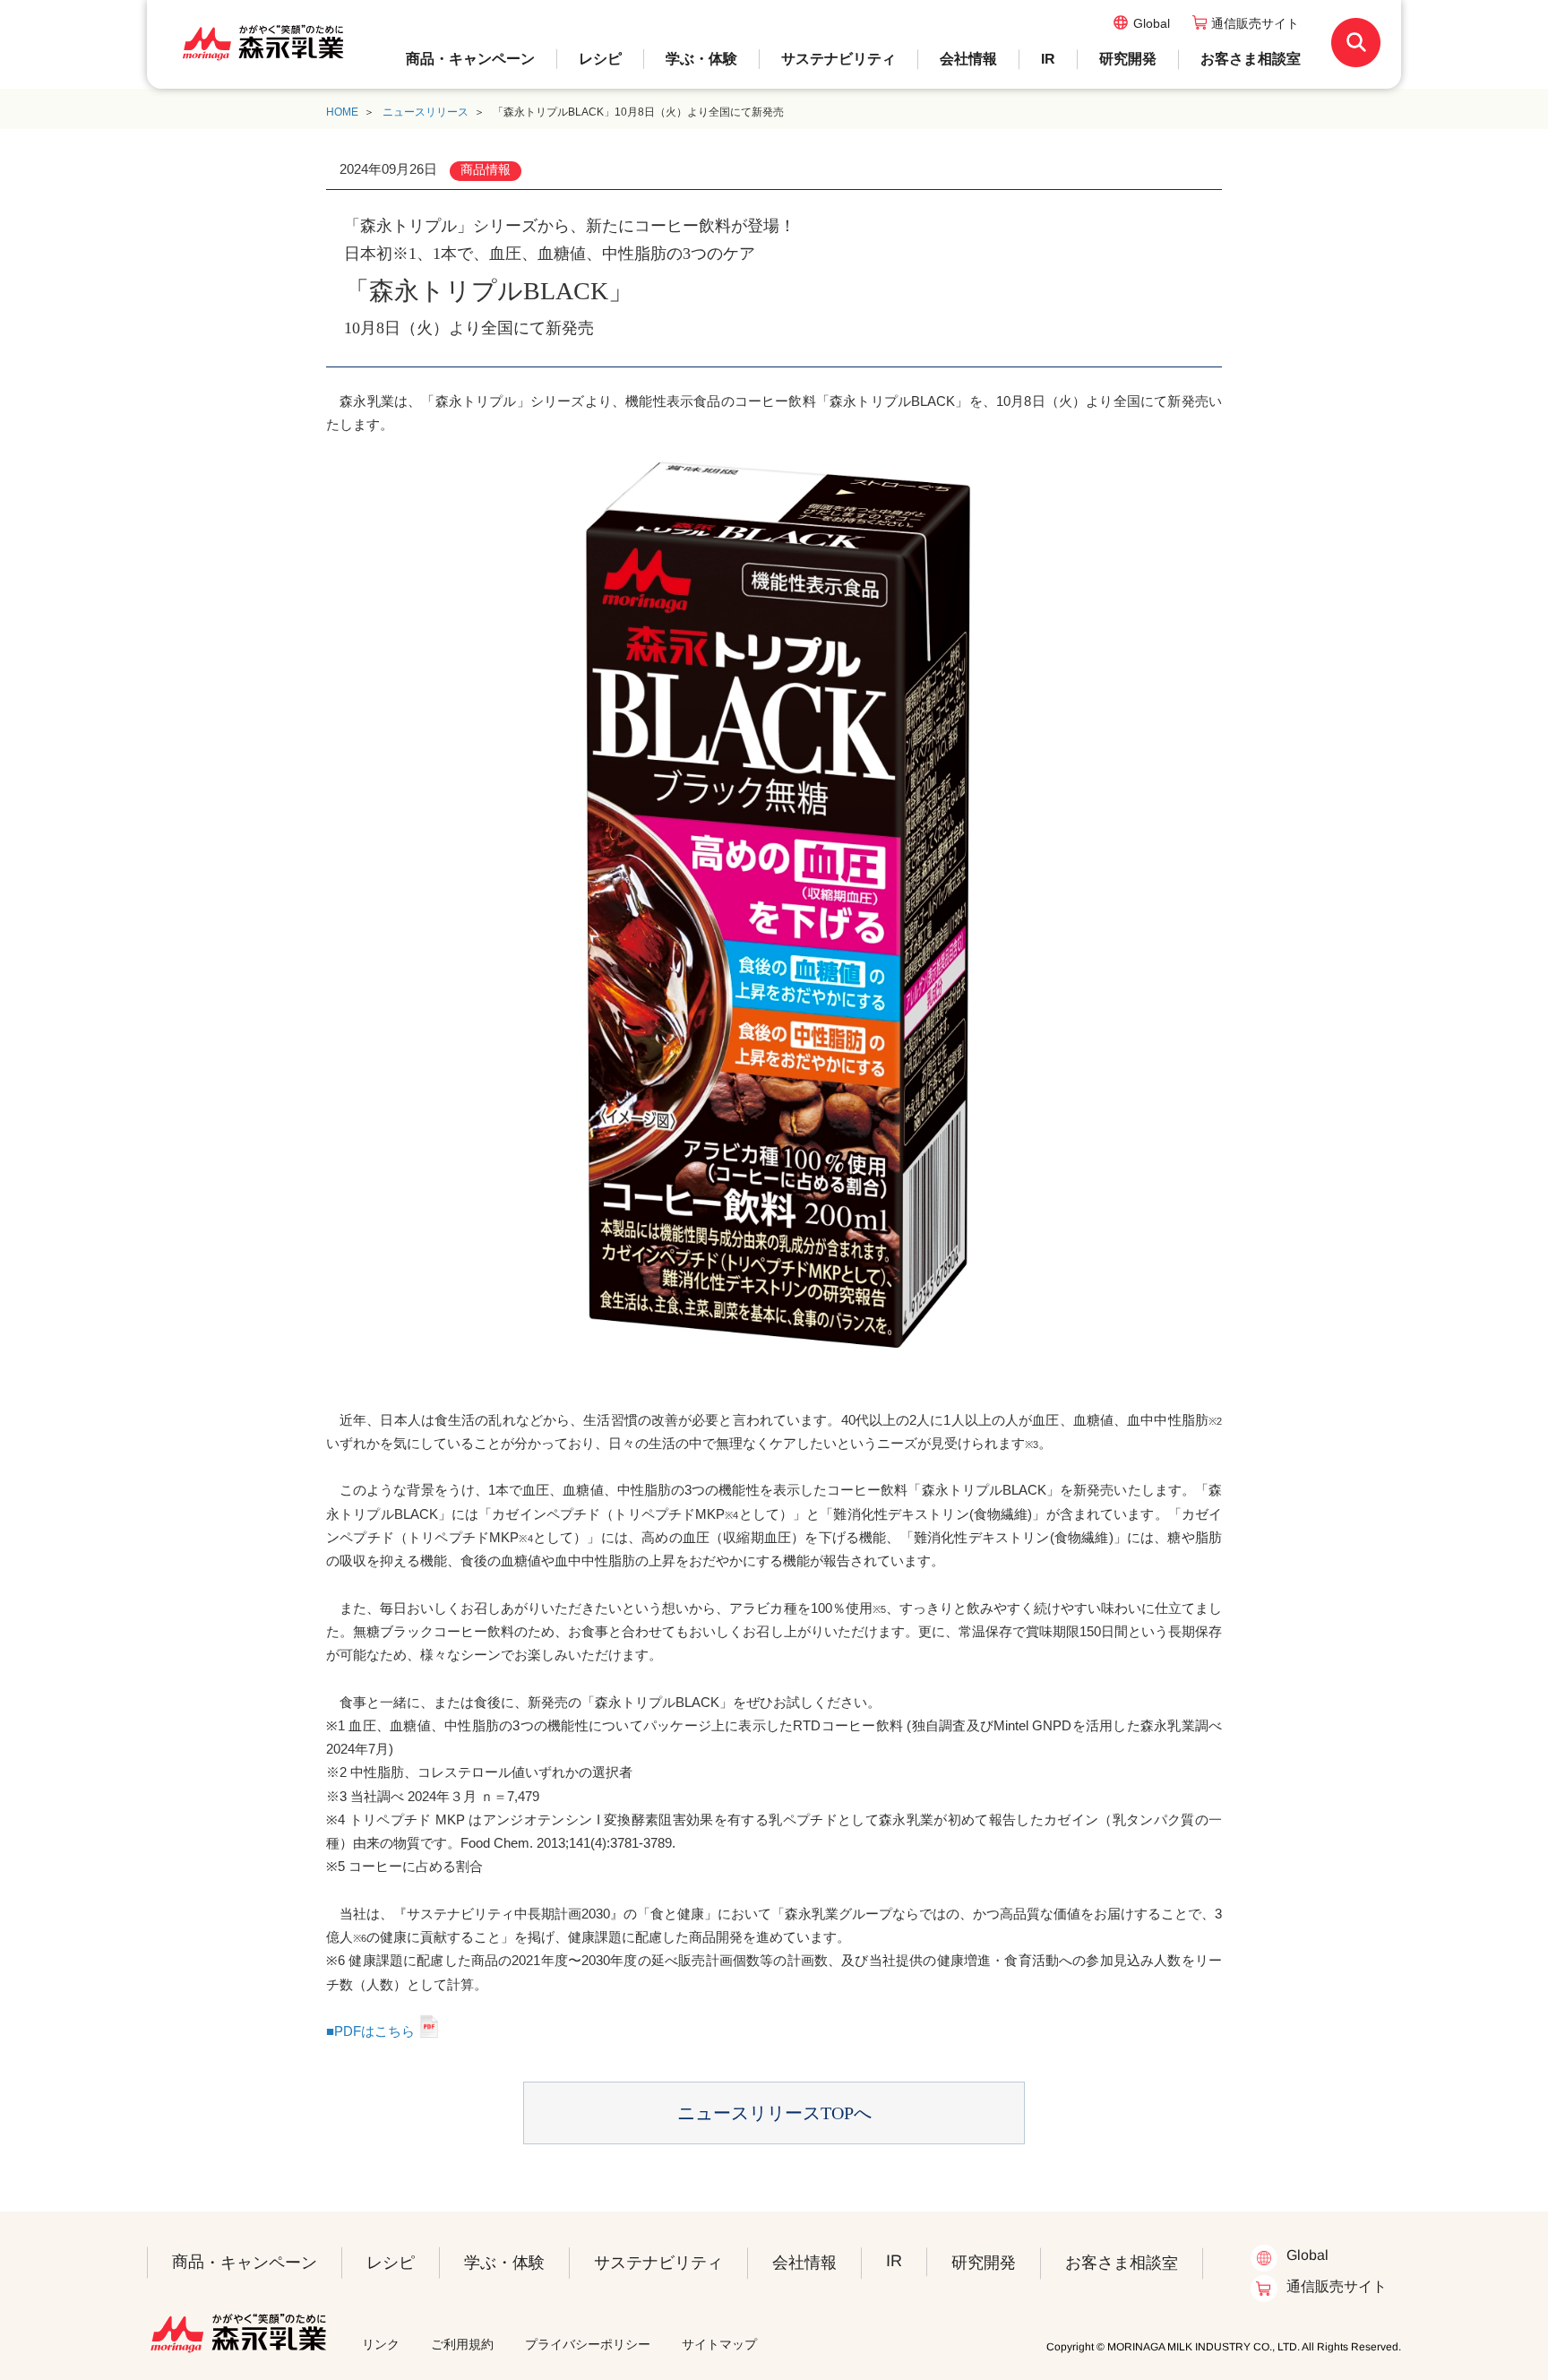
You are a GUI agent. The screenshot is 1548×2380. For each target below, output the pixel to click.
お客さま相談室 (1251, 59)
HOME (342, 112)
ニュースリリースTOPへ (774, 2113)
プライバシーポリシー (588, 2344)
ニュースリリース (426, 112)
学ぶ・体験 (701, 59)
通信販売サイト (1255, 23)
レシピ (600, 59)
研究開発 (1128, 59)
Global (1152, 23)
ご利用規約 (462, 2344)
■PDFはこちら (370, 2031)
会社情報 (968, 59)
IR (1048, 59)
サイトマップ (719, 2344)
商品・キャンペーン (470, 59)
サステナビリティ (838, 59)
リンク (381, 2344)
